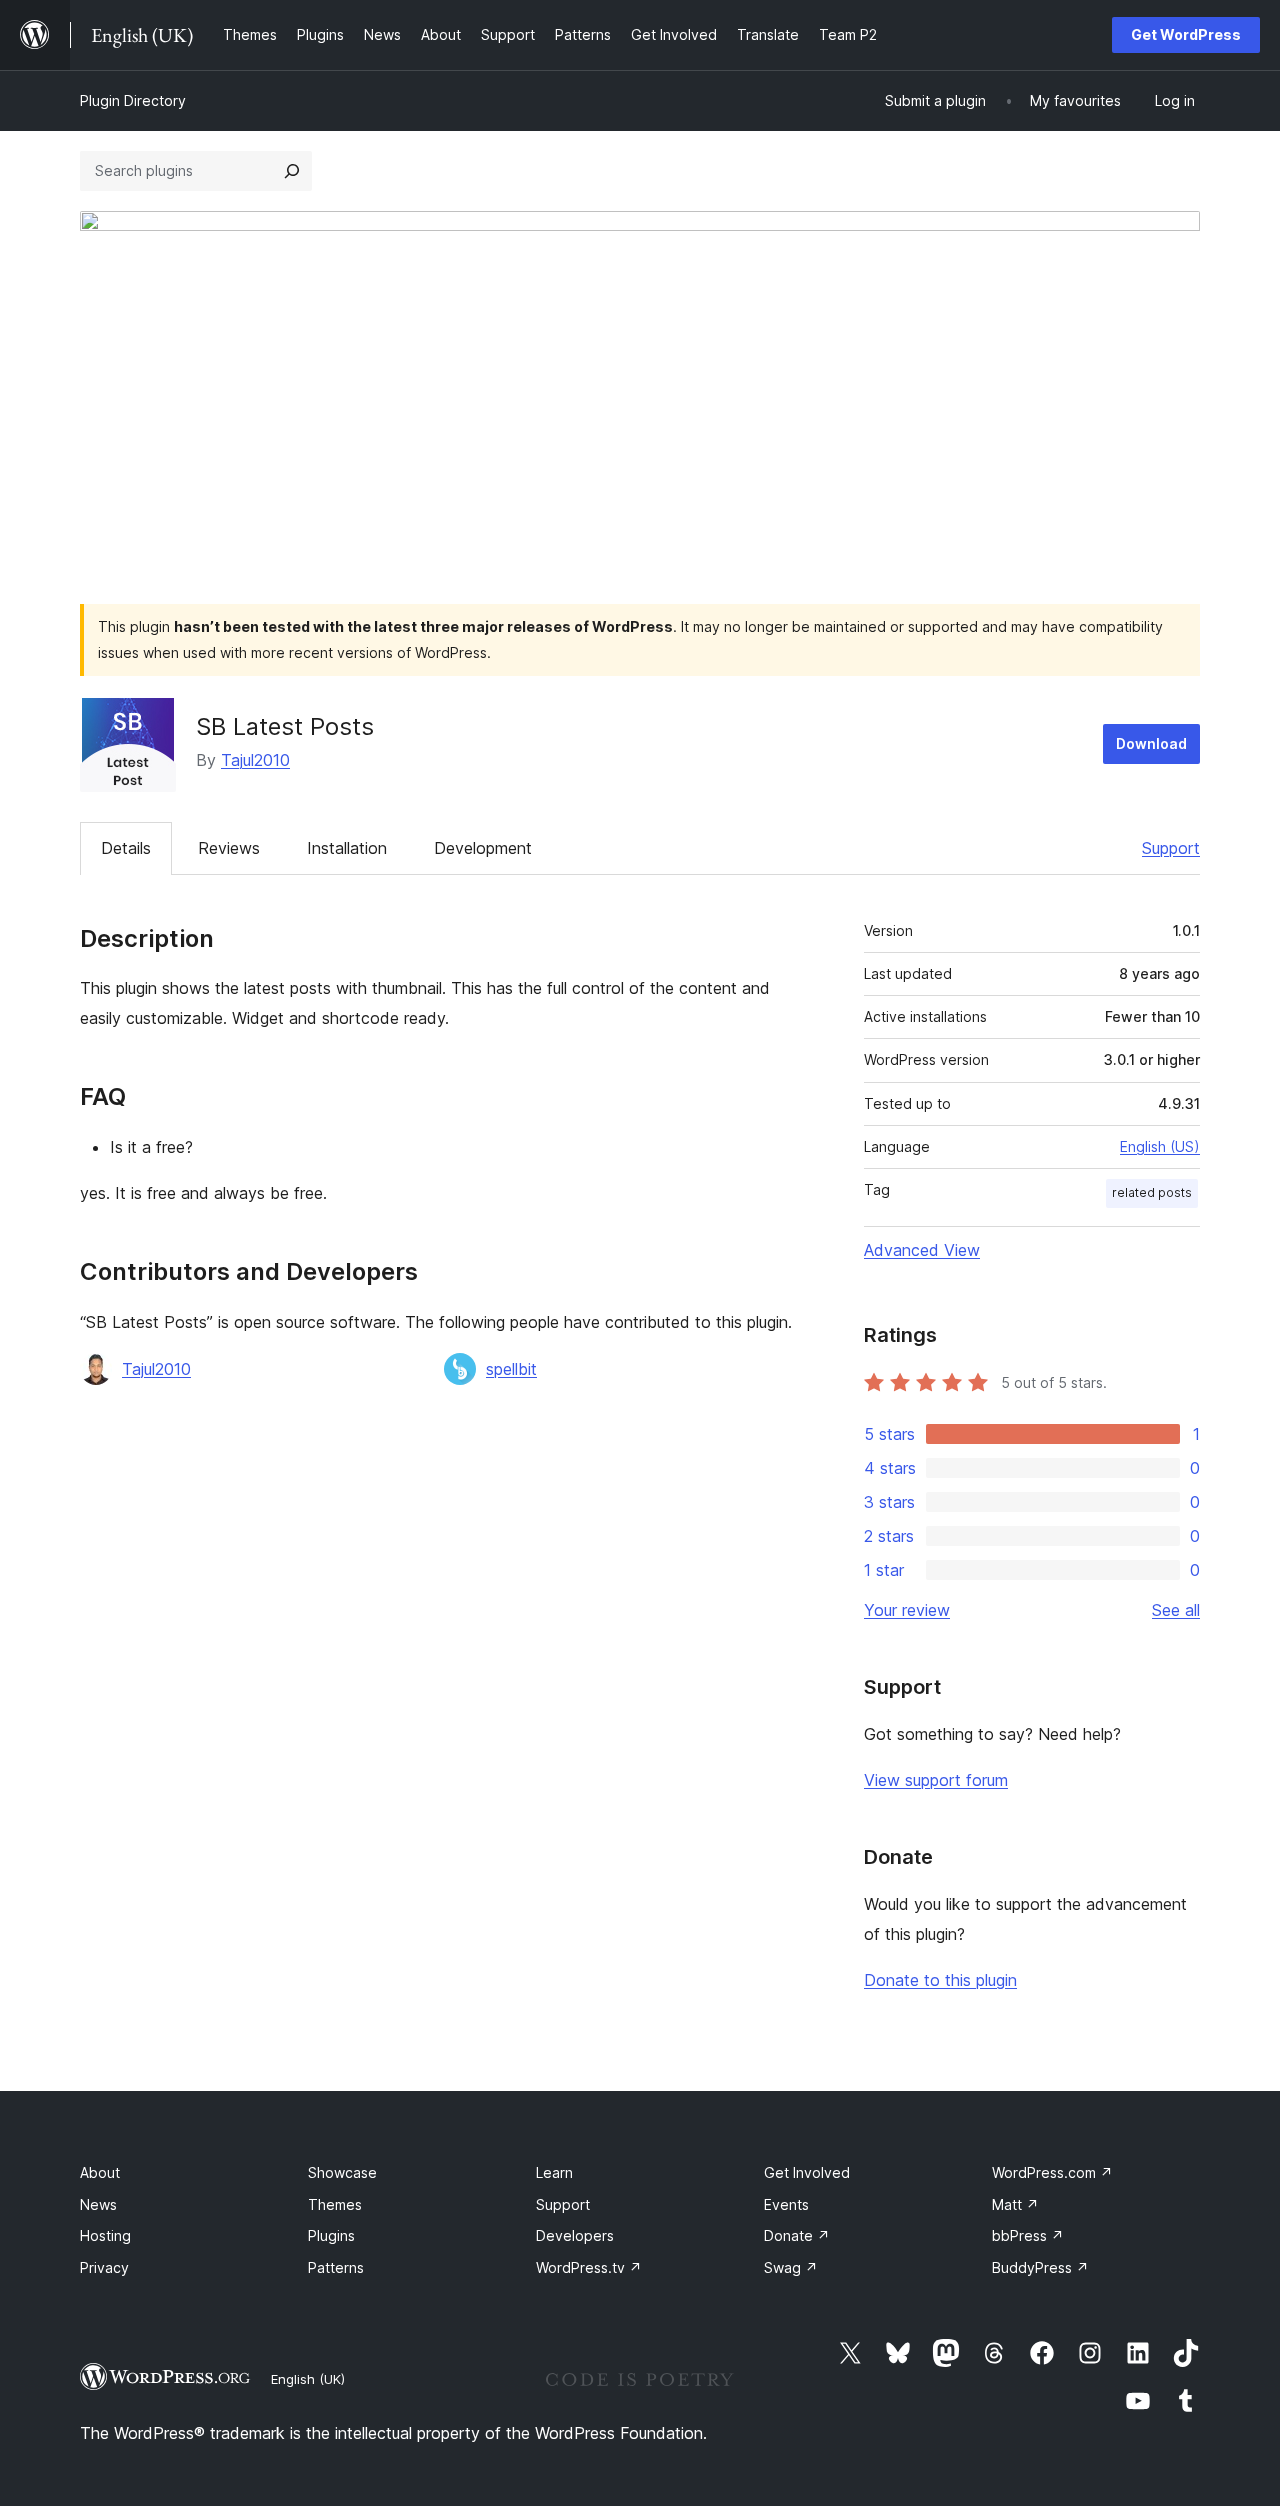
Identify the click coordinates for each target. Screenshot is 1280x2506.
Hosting (105, 2235)
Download (1151, 743)
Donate (797, 2235)
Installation (347, 848)
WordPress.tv (589, 2267)
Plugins (331, 2235)
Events (786, 2204)
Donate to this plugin (940, 1980)
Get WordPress (1186, 34)
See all (1176, 1610)
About (100, 2172)
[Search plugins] (292, 171)
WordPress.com (1052, 2172)
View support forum (936, 1780)
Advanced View (922, 1250)
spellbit (511, 1369)
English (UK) (308, 2379)
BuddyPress (1040, 2267)
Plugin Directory (133, 100)
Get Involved (807, 2172)
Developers (575, 2235)
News (98, 2204)
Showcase (342, 2172)
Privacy (104, 2267)
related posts (1152, 1192)
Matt (1015, 2204)
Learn (554, 2172)
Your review (907, 1610)
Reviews (229, 848)
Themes (335, 2204)
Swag (791, 2267)
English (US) (1160, 1146)
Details (126, 848)
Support (1171, 848)
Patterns (336, 2267)
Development (483, 848)
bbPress (1028, 2235)
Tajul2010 (255, 760)
